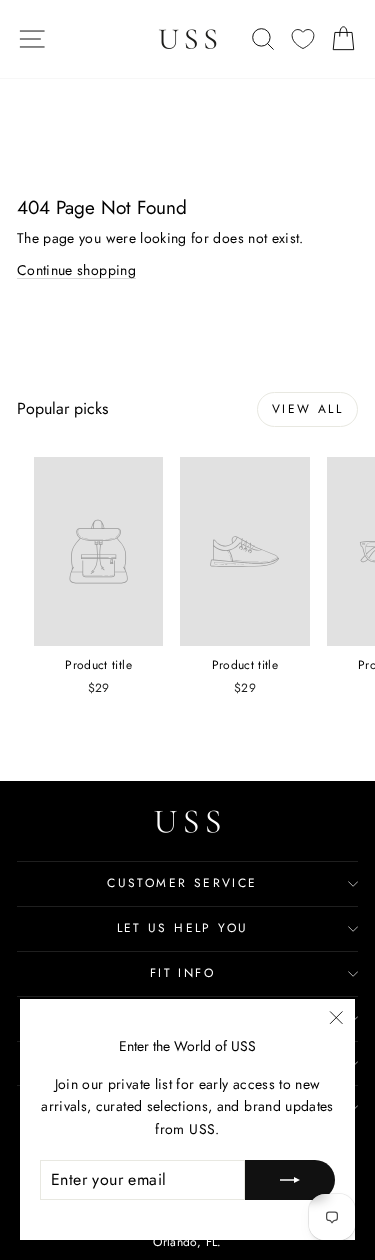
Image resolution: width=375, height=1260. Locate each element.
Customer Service (182, 883)
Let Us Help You (183, 928)
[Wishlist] (303, 39)
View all (307, 409)
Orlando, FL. (187, 1242)
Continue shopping (76, 270)
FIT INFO (182, 973)
